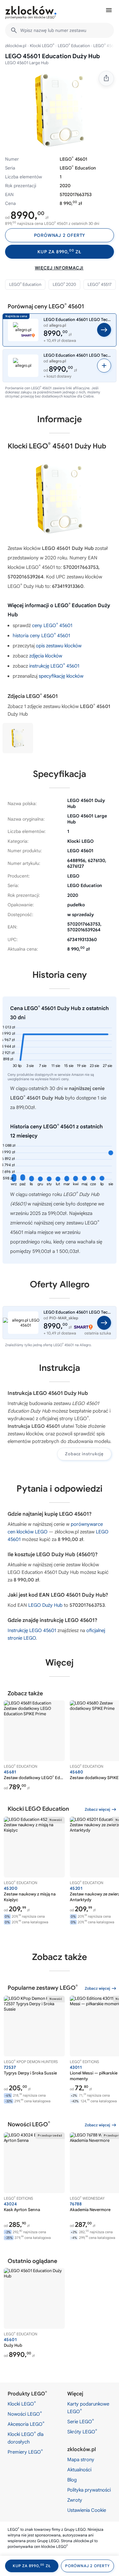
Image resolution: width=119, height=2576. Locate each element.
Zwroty (75, 2500)
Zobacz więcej (97, 1809)
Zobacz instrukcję (84, 1454)
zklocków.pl (16, 46)
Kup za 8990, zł (60, 252)
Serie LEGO (81, 2421)
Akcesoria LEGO (26, 2424)
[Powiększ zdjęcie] (60, 110)
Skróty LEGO (82, 2431)
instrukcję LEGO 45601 (54, 666)
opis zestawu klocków (59, 646)
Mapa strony (81, 2460)
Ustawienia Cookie (87, 2510)
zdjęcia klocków (46, 656)
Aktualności (79, 2470)
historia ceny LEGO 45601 (41, 636)
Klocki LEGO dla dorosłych (26, 2438)
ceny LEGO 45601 (52, 626)
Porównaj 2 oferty (60, 235)
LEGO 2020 (64, 284)
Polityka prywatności (89, 2490)
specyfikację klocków (61, 676)
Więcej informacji (59, 268)
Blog (72, 2480)
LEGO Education (74, 46)
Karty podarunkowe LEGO (88, 2408)
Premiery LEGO (25, 2452)
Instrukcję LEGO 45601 (32, 1630)
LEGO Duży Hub (45, 1605)
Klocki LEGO (42, 46)
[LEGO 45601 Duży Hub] (18, 738)
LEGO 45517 (100, 284)
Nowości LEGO (25, 2414)
